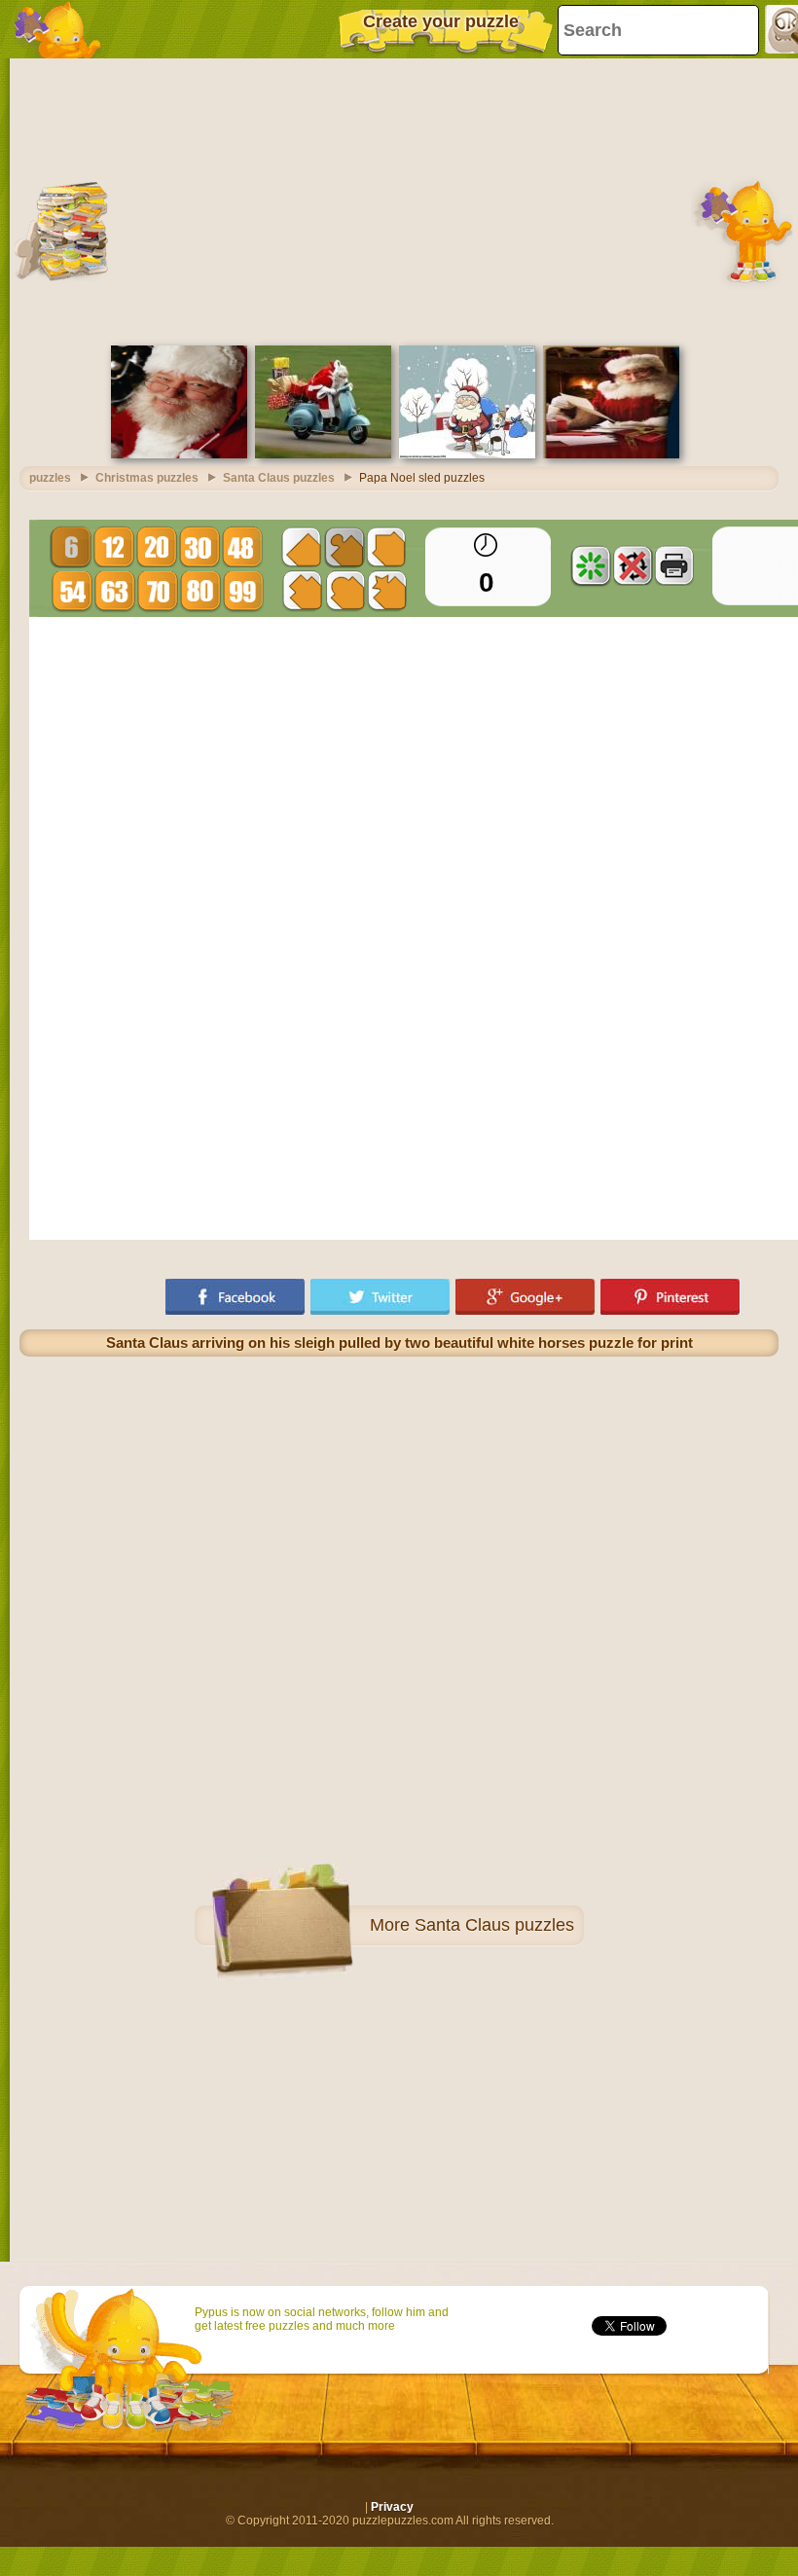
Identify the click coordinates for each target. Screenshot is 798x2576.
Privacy (392, 2507)
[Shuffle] (591, 565)
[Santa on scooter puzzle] (323, 454)
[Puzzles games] (58, 29)
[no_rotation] (633, 565)
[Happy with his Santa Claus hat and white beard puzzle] (179, 454)
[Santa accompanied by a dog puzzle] (467, 454)
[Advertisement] (399, 200)
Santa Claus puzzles (494, 1925)
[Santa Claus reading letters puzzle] (611, 454)
